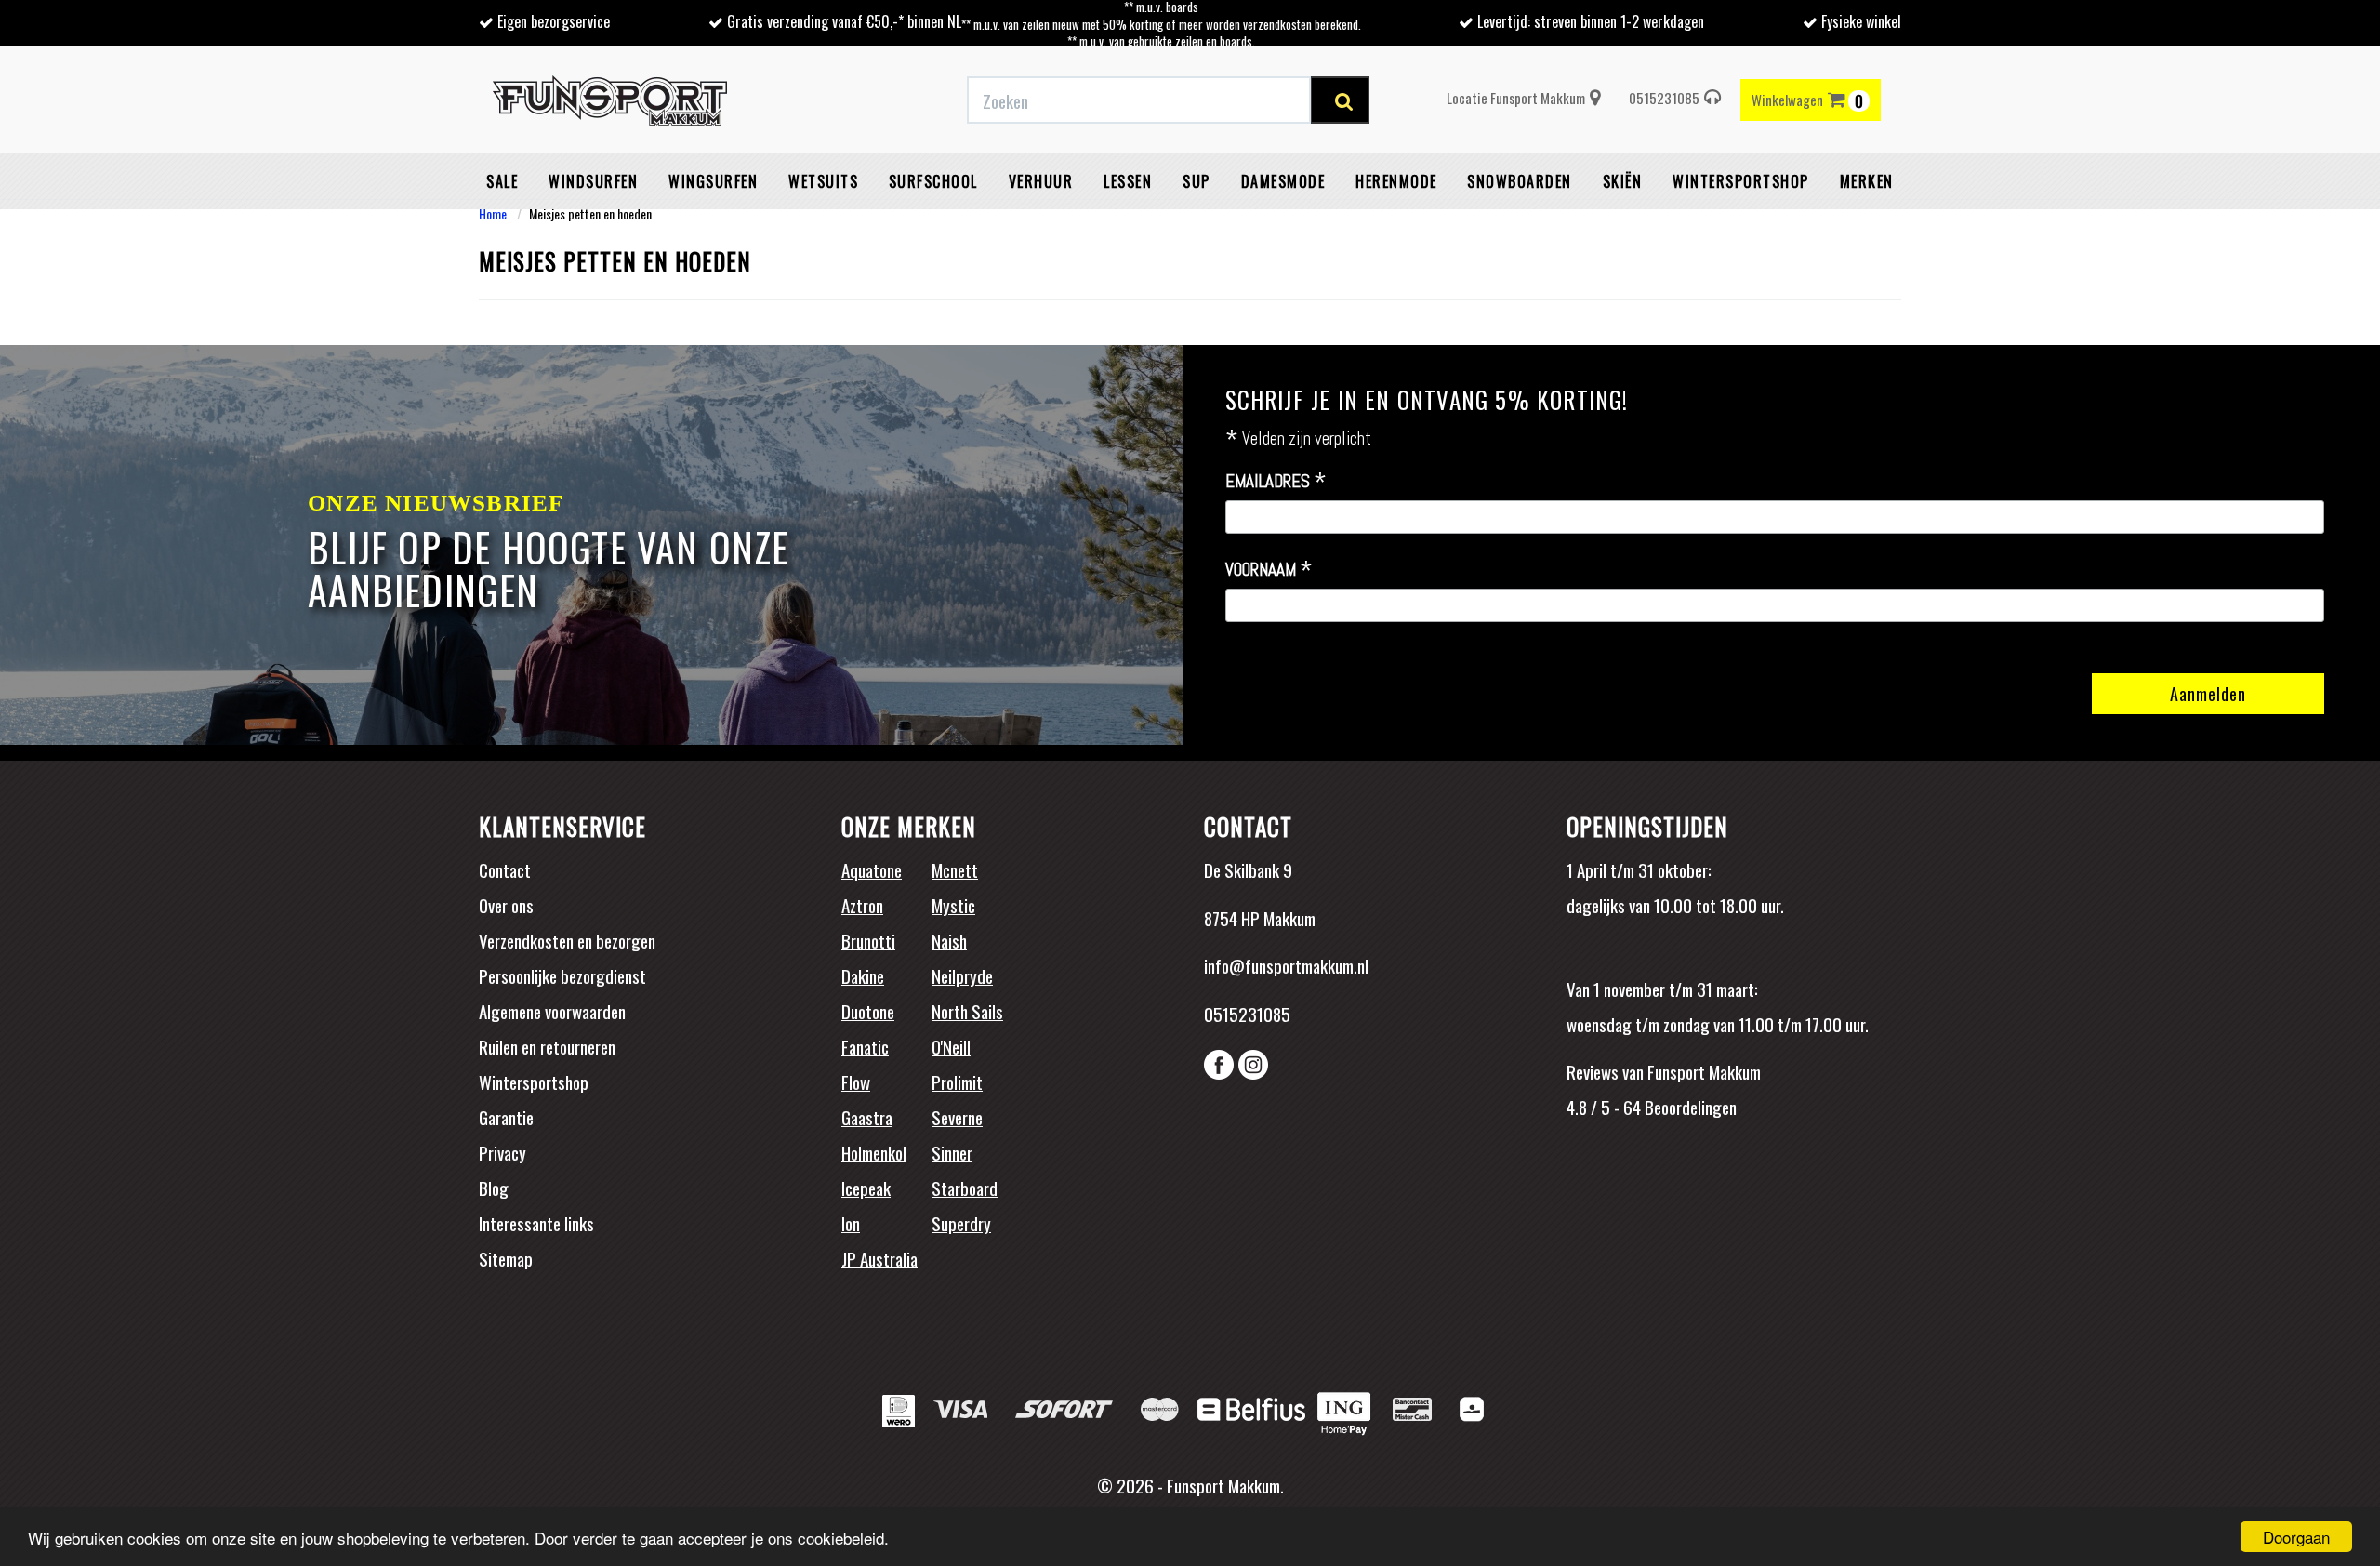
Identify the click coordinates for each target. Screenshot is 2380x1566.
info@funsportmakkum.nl (1286, 965)
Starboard (965, 1188)
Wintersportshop (534, 1082)
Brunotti (868, 940)
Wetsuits (823, 181)
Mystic (953, 905)
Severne (957, 1117)
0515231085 (1664, 98)
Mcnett (955, 869)
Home (493, 213)
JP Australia (879, 1258)
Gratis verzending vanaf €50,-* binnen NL (844, 21)
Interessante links (536, 1223)
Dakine (863, 975)
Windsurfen (593, 181)
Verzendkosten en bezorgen (567, 940)
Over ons (506, 905)
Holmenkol (874, 1152)
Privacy (502, 1152)
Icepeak (866, 1188)
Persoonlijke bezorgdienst (562, 975)
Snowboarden (1520, 181)
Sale (502, 181)
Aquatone (872, 869)
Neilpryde (962, 975)
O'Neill (951, 1046)
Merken (1867, 181)
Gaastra (867, 1117)
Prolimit (957, 1082)
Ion (851, 1223)
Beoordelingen (1689, 1107)
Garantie (506, 1117)
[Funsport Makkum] (610, 100)
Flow (856, 1082)
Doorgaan (2296, 1537)
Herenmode (1396, 181)
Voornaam (1269, 570)
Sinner (952, 1152)
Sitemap (506, 1258)
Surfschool (933, 181)
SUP (1197, 181)
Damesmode (1283, 181)
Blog (494, 1188)
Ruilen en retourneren (547, 1046)
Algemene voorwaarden (552, 1011)
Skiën (1623, 181)
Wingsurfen (713, 181)
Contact (505, 869)
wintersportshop (1741, 181)
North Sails (967, 1011)
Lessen (1128, 181)
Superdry (961, 1223)
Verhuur (1041, 181)
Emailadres (1276, 482)
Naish (949, 940)
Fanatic (865, 1046)
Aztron (862, 905)
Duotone (868, 1011)
